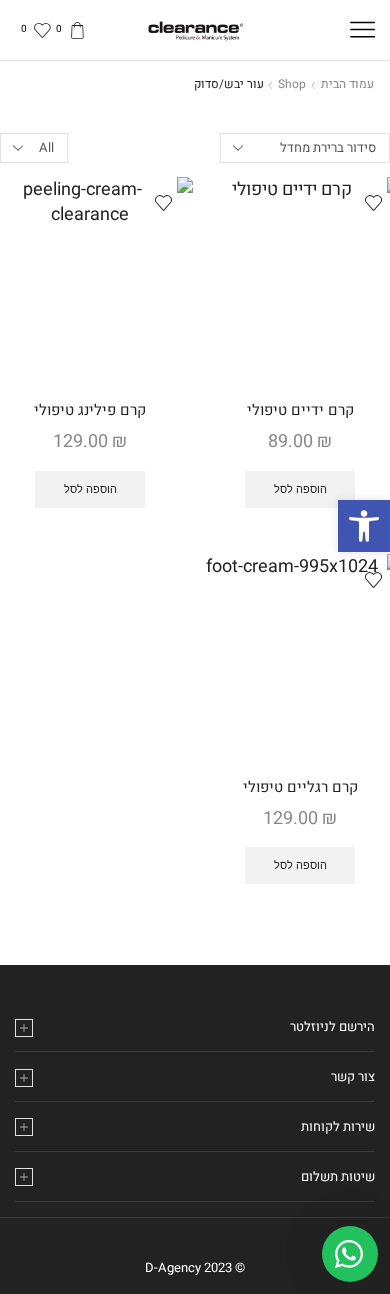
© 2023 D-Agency (195, 1267)
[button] (364, 526)
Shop (292, 84)
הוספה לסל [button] (300, 489)
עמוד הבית (347, 84)
